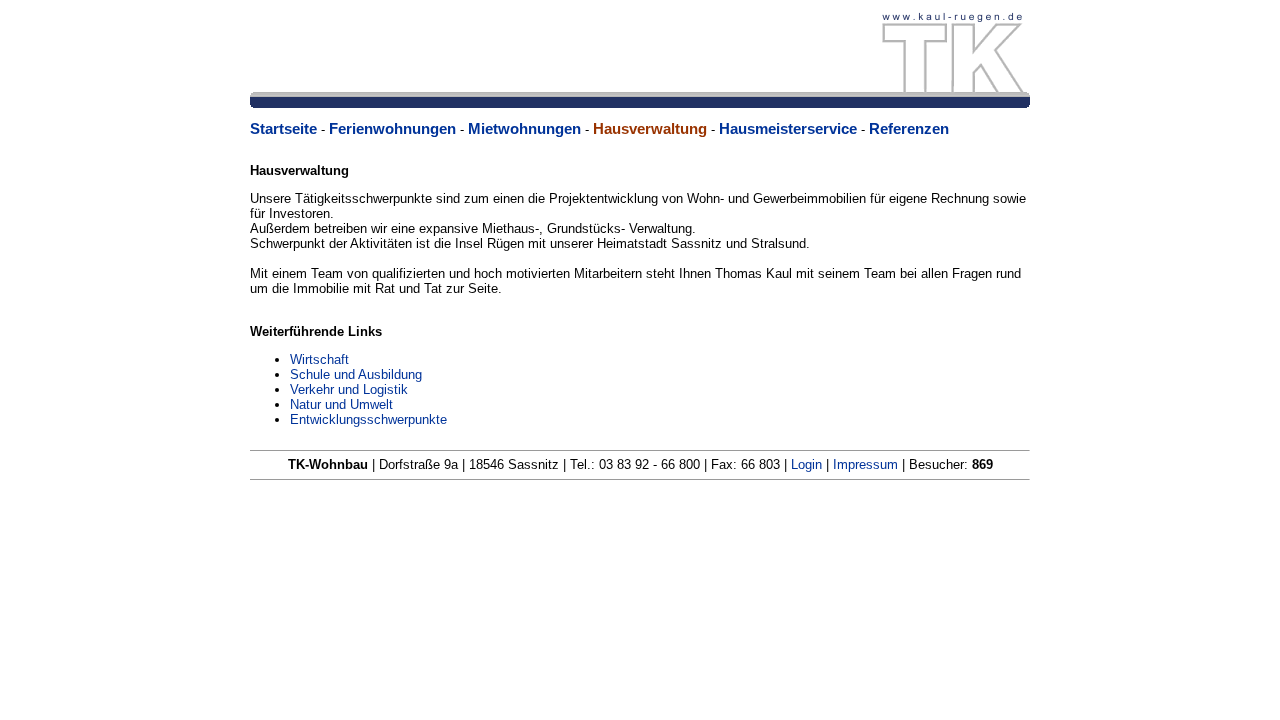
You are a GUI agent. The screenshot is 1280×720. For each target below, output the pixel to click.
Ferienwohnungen (392, 128)
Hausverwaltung (650, 128)
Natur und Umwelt (341, 404)
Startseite (283, 128)
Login (806, 464)
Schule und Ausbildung (356, 374)
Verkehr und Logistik (349, 389)
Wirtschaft (319, 359)
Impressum (863, 464)
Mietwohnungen (524, 128)
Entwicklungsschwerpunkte (368, 419)
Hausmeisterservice (788, 128)
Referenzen (909, 128)
